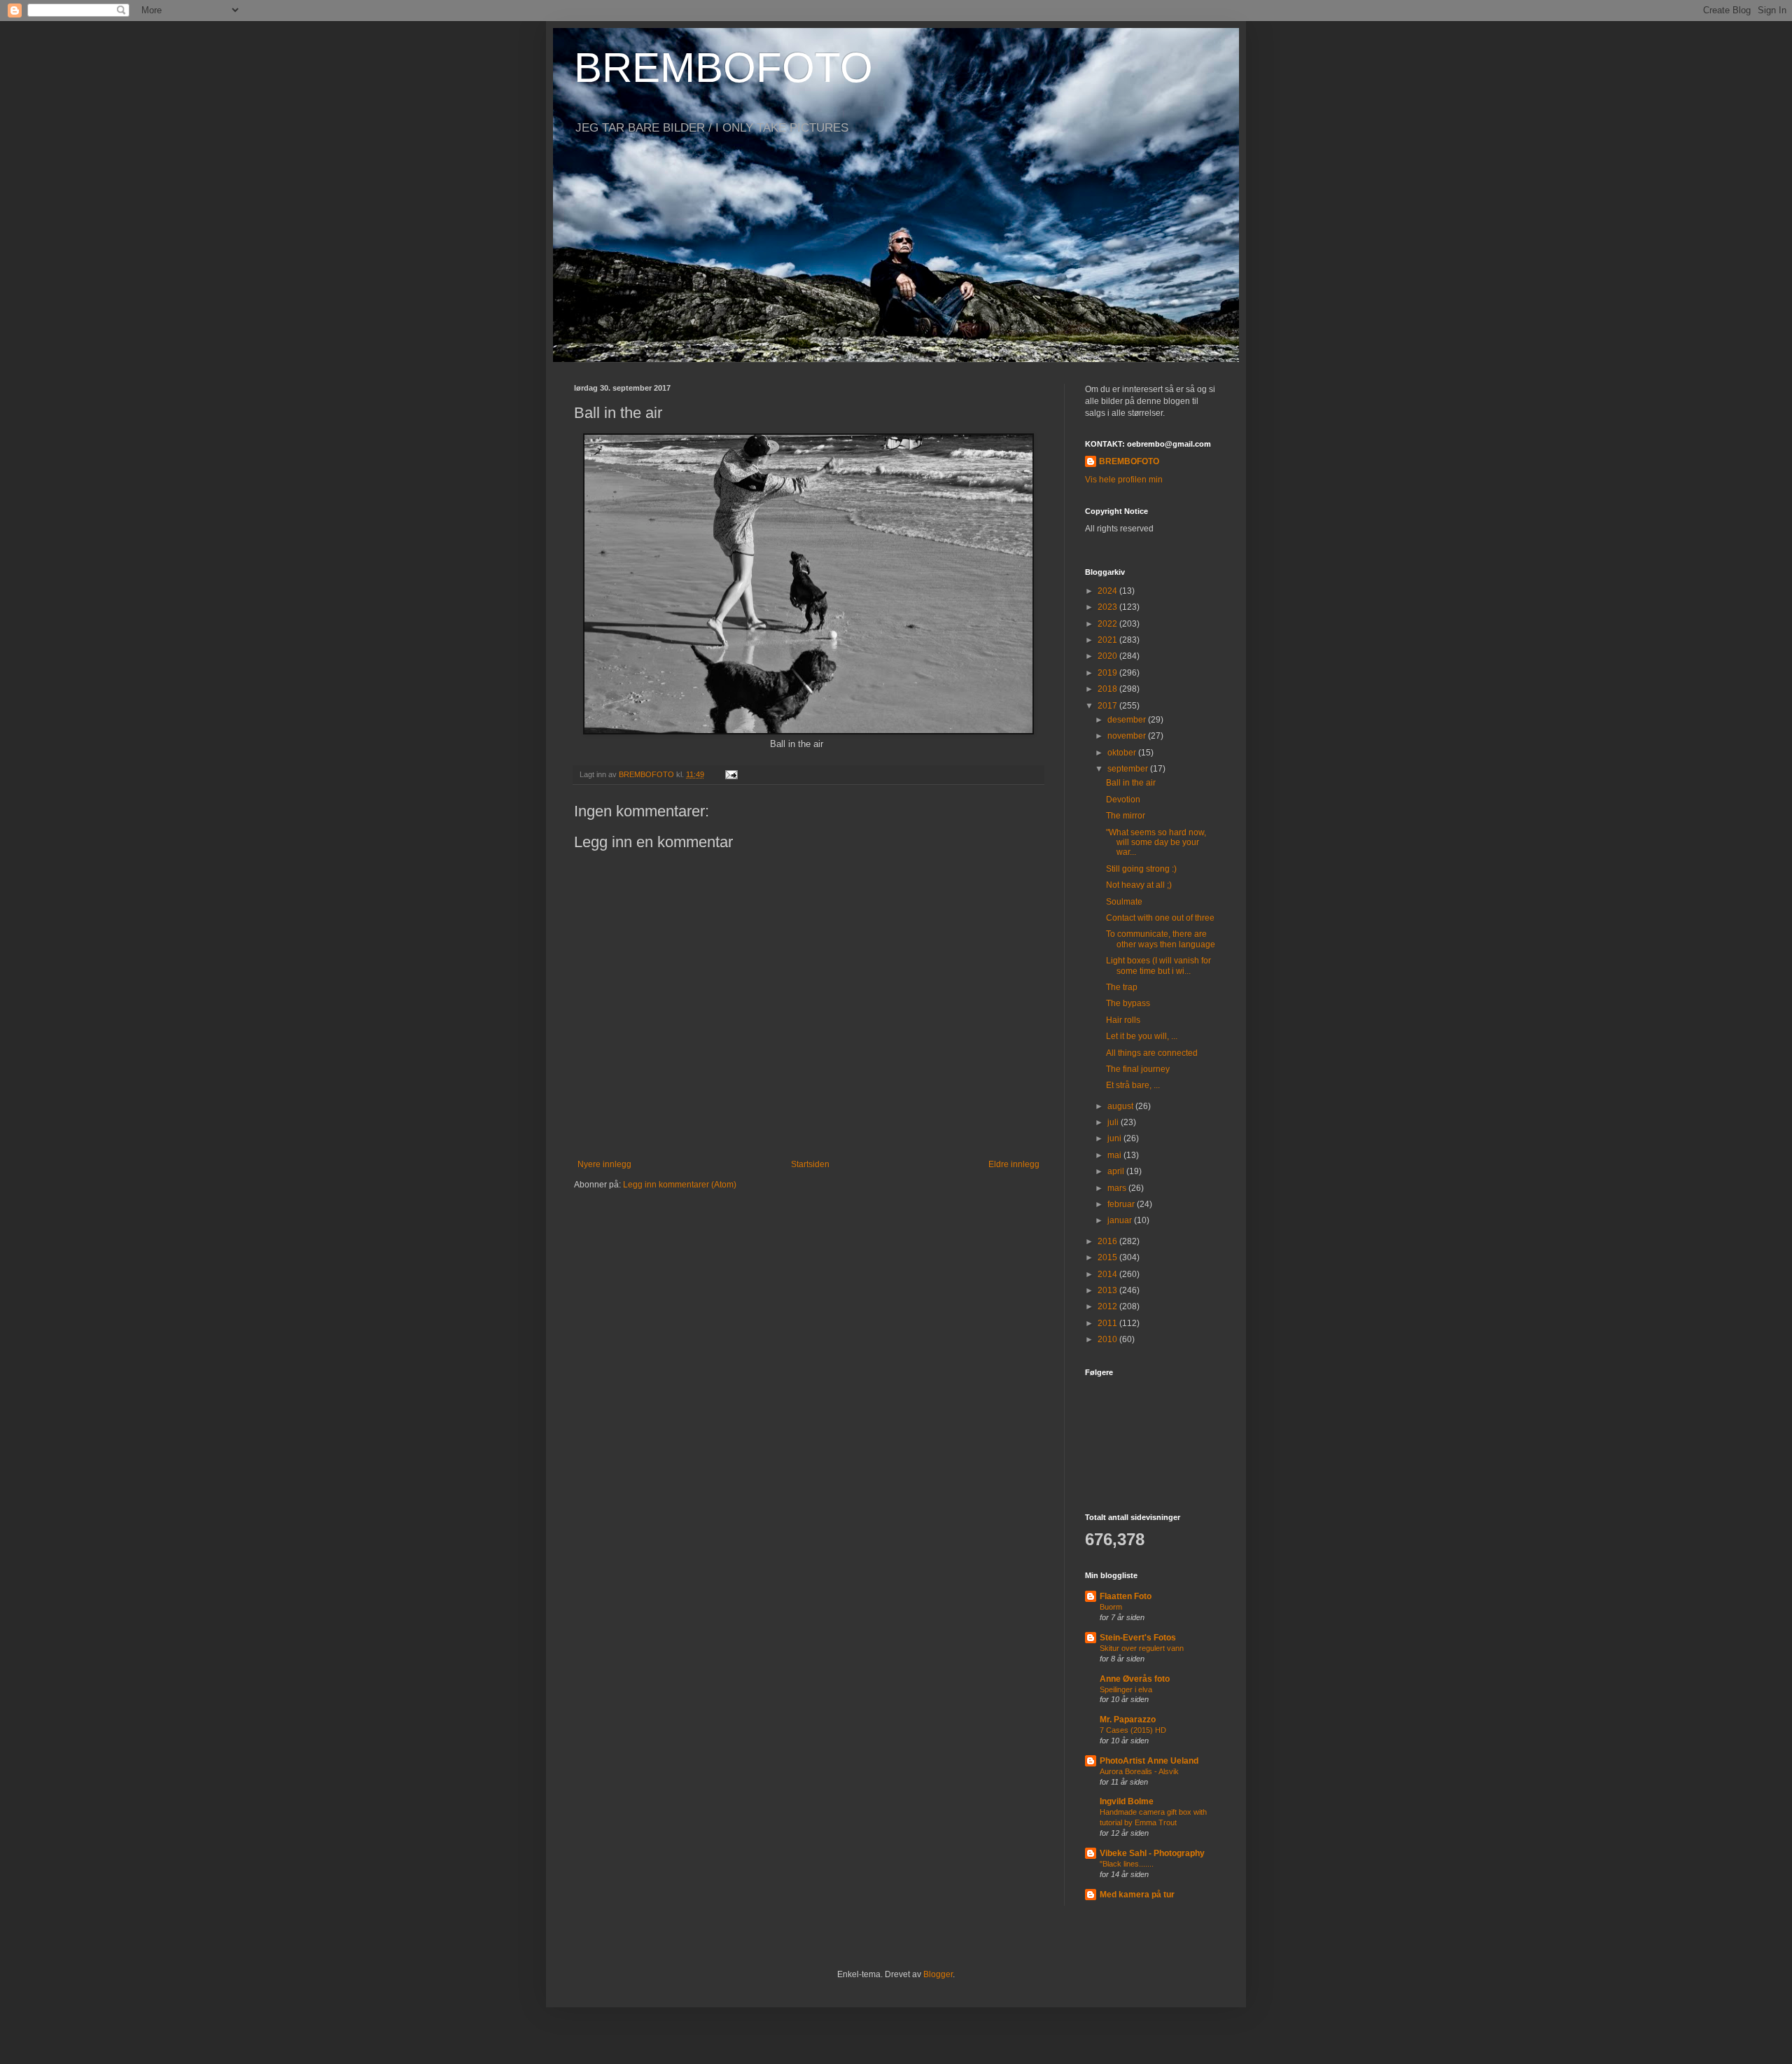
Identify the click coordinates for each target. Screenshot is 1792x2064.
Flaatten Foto (1126, 1596)
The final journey (1138, 1069)
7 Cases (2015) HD (1133, 1730)
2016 (1108, 1241)
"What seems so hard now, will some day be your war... (1156, 843)
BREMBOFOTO (723, 68)
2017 (1108, 706)
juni (1115, 1138)
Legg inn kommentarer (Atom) (680, 1185)
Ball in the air (1131, 783)
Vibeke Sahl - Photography (1152, 1853)
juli (1114, 1122)
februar (1122, 1204)
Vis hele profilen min (1124, 480)
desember (1128, 720)
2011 (1108, 1323)
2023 (1108, 607)
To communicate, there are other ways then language (1161, 939)
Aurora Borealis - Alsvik (1139, 1771)
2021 (1108, 640)
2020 (1108, 656)
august (1121, 1106)
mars (1118, 1188)
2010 (1108, 1339)
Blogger (938, 1974)
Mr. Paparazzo (1128, 1720)
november (1128, 736)
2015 (1108, 1257)
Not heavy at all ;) (1139, 885)
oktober (1123, 753)
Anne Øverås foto (1135, 1679)
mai (1115, 1155)
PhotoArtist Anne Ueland (1149, 1761)
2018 (1108, 689)
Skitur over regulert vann (1142, 1648)
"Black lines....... (1127, 1864)
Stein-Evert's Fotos (1138, 1638)
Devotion (1123, 800)
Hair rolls (1123, 1020)
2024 (1108, 591)
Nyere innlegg (604, 1164)
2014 (1108, 1274)
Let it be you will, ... (1142, 1036)
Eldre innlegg (1014, 1164)
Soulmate (1124, 902)
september (1129, 769)
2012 (1108, 1306)
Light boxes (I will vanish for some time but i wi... (1158, 965)
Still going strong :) (1141, 869)
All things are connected (1152, 1053)
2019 (1108, 673)
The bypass (1128, 1003)
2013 (1108, 1290)
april (1117, 1171)
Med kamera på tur (1137, 1895)
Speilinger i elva (1126, 1689)
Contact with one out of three (1160, 918)
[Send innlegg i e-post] (731, 774)
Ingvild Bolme (1127, 1801)
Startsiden (810, 1164)
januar (1121, 1220)
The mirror (1126, 816)
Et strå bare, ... (1133, 1085)
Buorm (1111, 1607)
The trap (1122, 987)
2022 (1108, 624)
